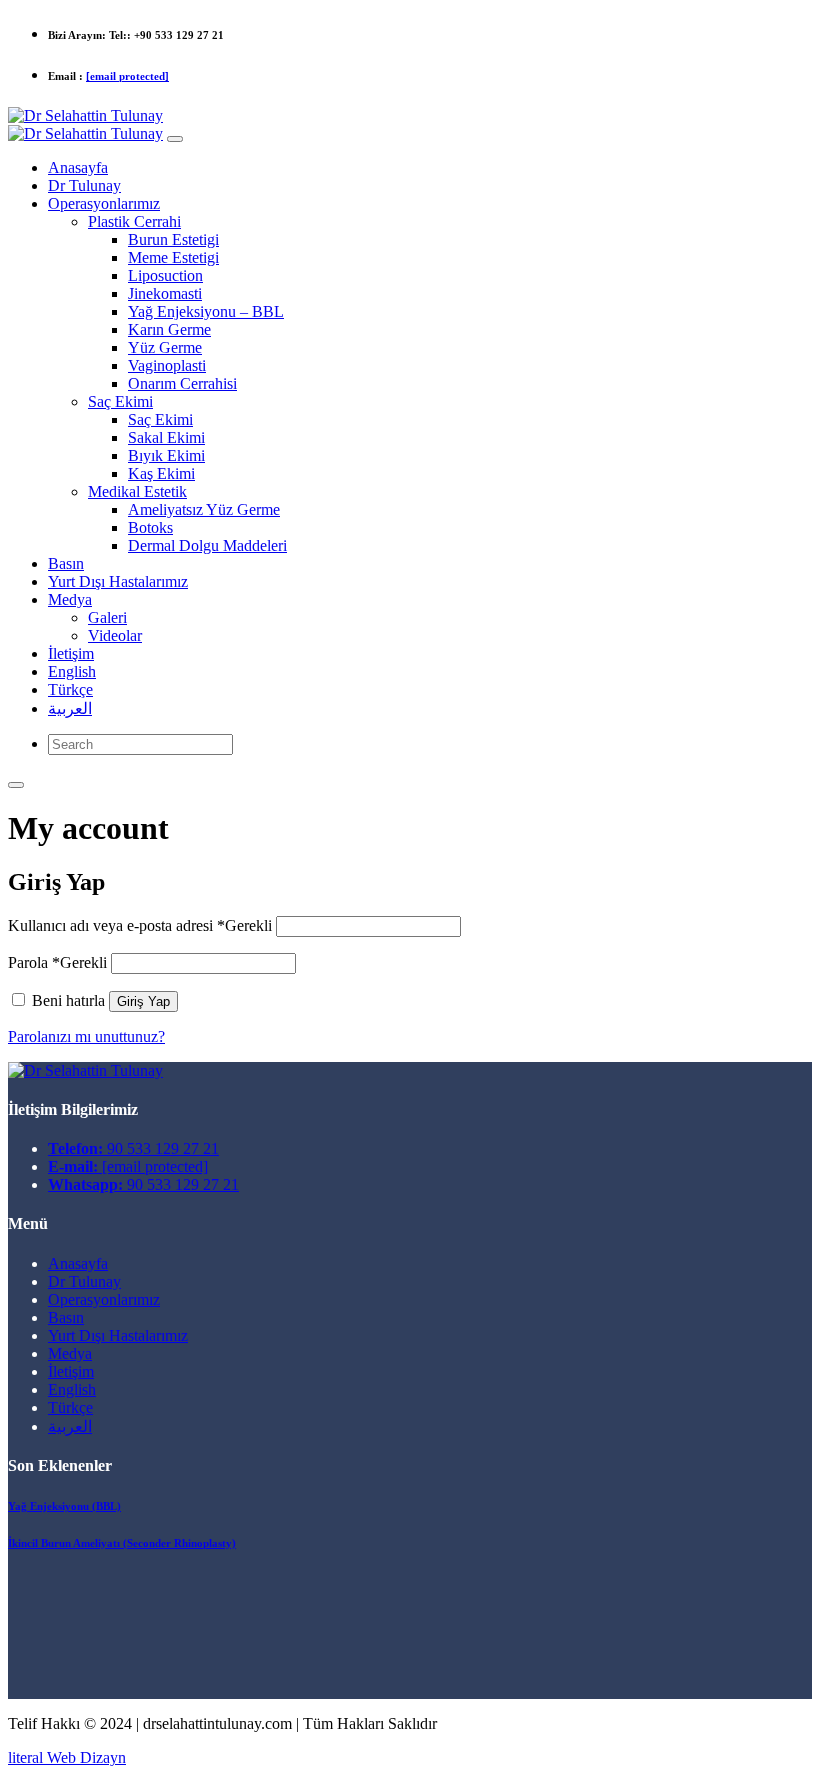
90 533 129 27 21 (133, 1148)
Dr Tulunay (84, 1281)
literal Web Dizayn (67, 1757)
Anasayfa (78, 1263)
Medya (70, 1353)
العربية (70, 1426)
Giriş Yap (143, 1001)
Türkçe (70, 1407)
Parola (57, 962)
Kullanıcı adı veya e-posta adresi (140, 925)
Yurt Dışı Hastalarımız (118, 1335)
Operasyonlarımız (104, 1299)
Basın (66, 1317)
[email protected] (127, 76)
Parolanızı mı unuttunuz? (86, 1036)
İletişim (71, 1371)
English (72, 1389)
